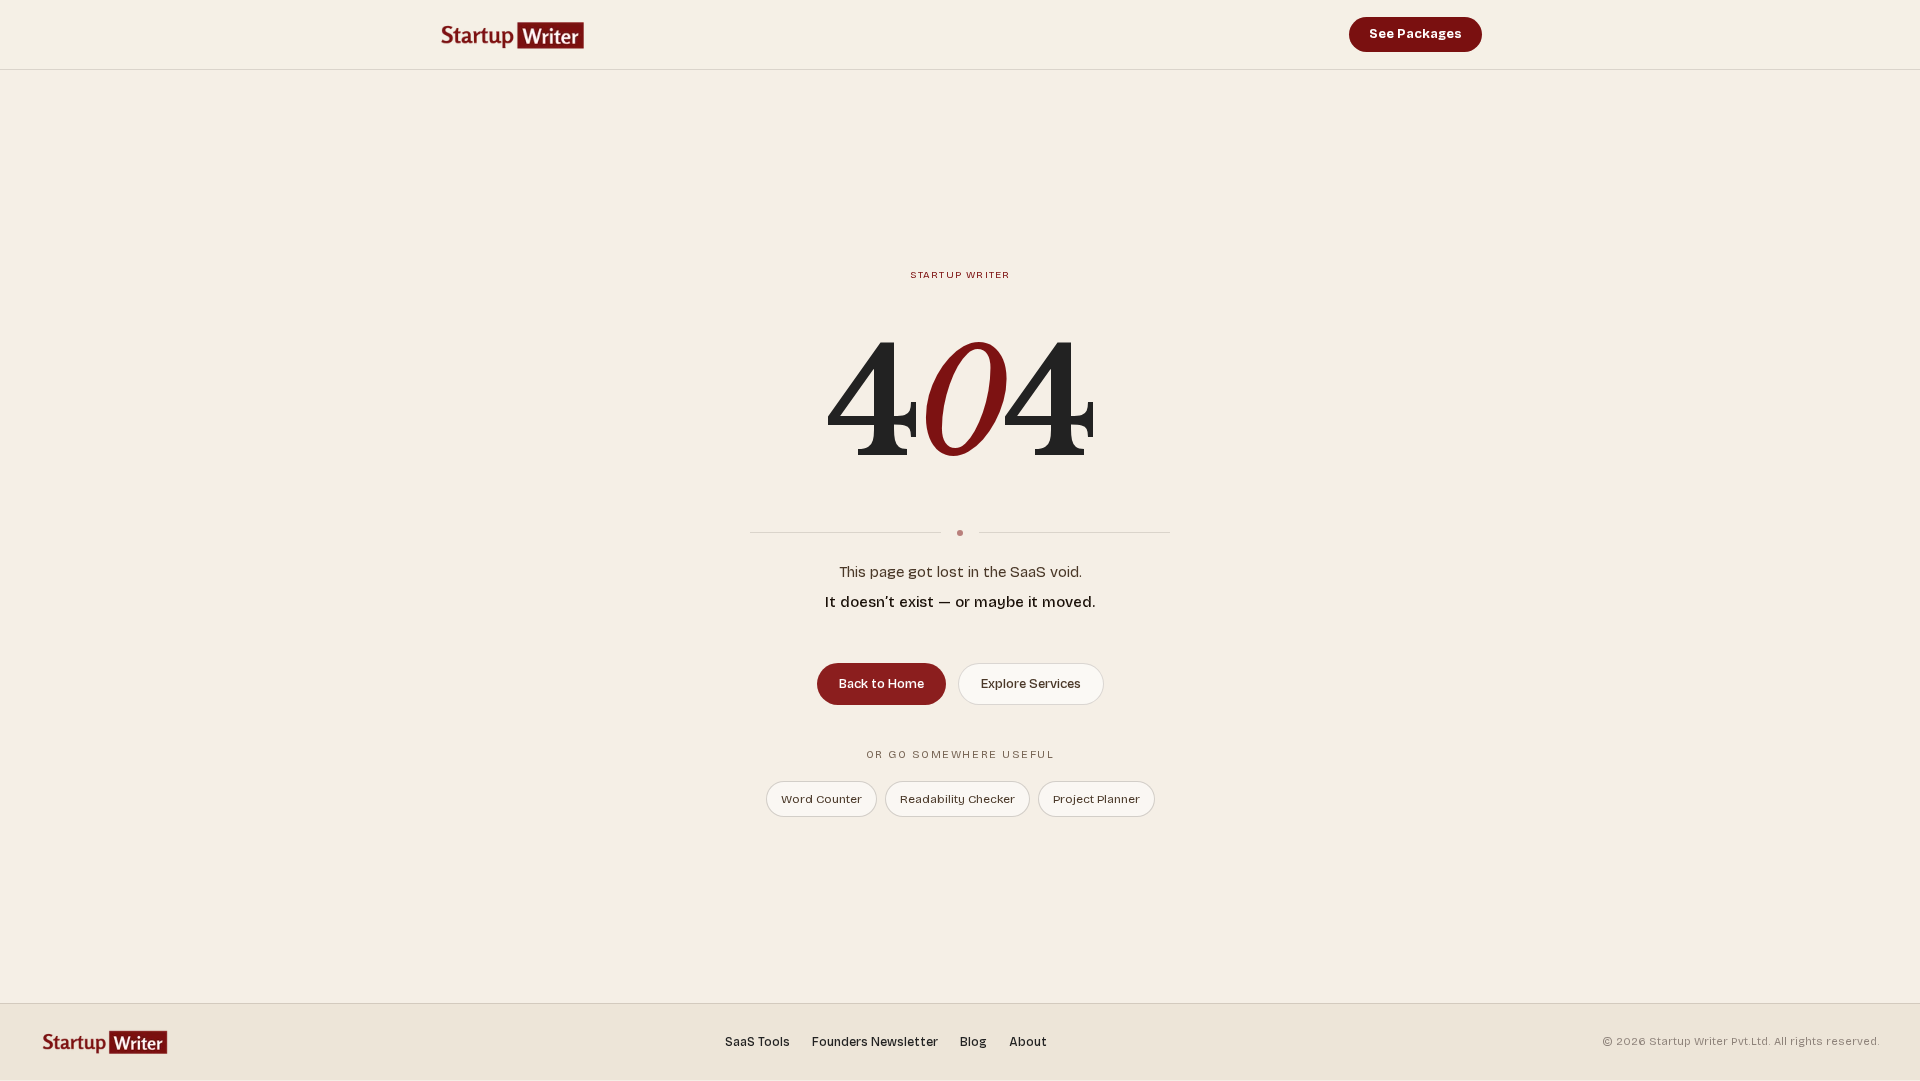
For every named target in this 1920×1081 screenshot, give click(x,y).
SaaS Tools (757, 1042)
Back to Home (881, 684)
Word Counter (821, 799)
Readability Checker (957, 799)
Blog (973, 1042)
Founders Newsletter (875, 1042)
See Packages (1415, 34)
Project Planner (1096, 799)
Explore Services (1031, 684)
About (1028, 1042)
